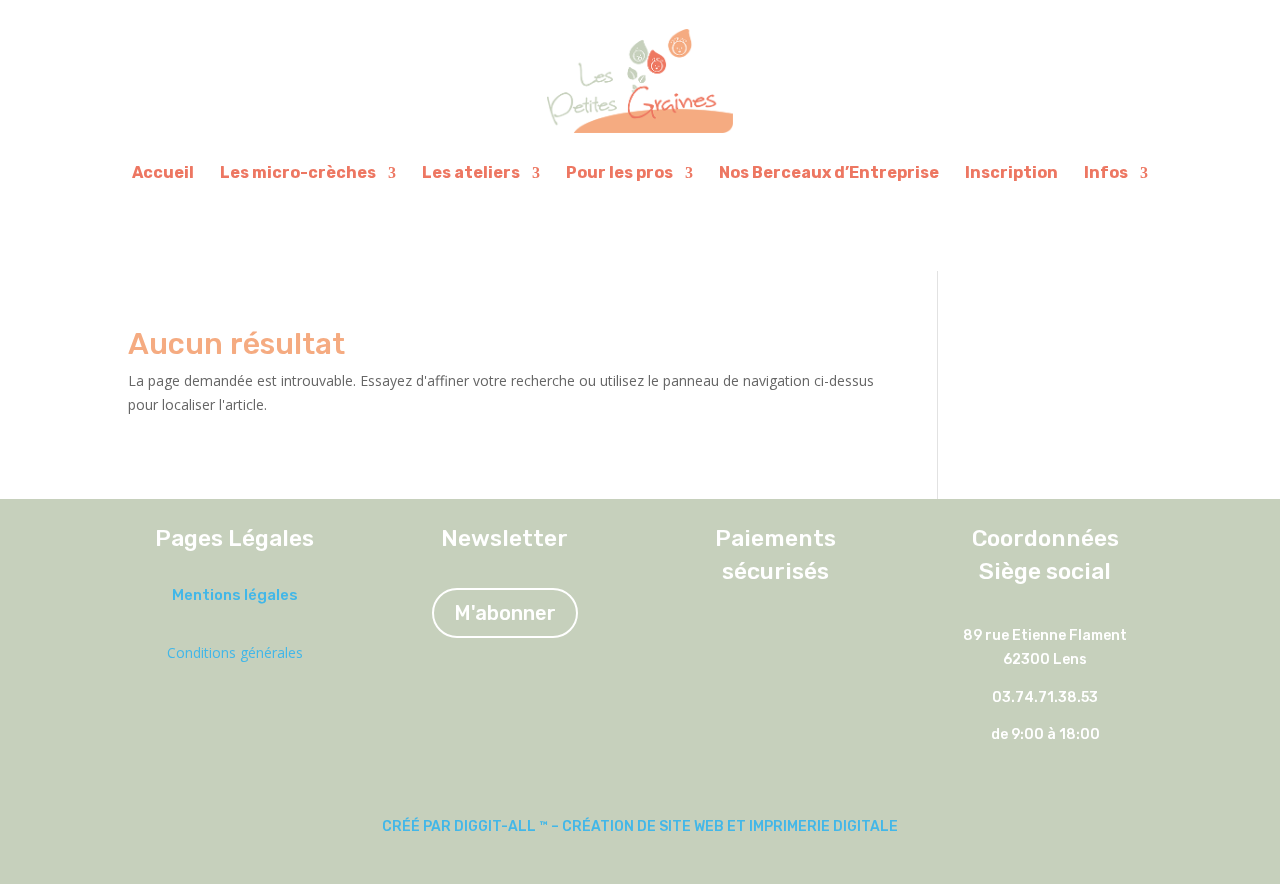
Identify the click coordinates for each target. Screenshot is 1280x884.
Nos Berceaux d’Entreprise (829, 172)
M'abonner (505, 613)
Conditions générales (235, 652)
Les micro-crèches (298, 172)
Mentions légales (235, 595)
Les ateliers (471, 172)
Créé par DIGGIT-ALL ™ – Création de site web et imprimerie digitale (640, 826)
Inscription (1011, 172)
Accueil (163, 172)
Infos (1106, 172)
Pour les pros (619, 172)
